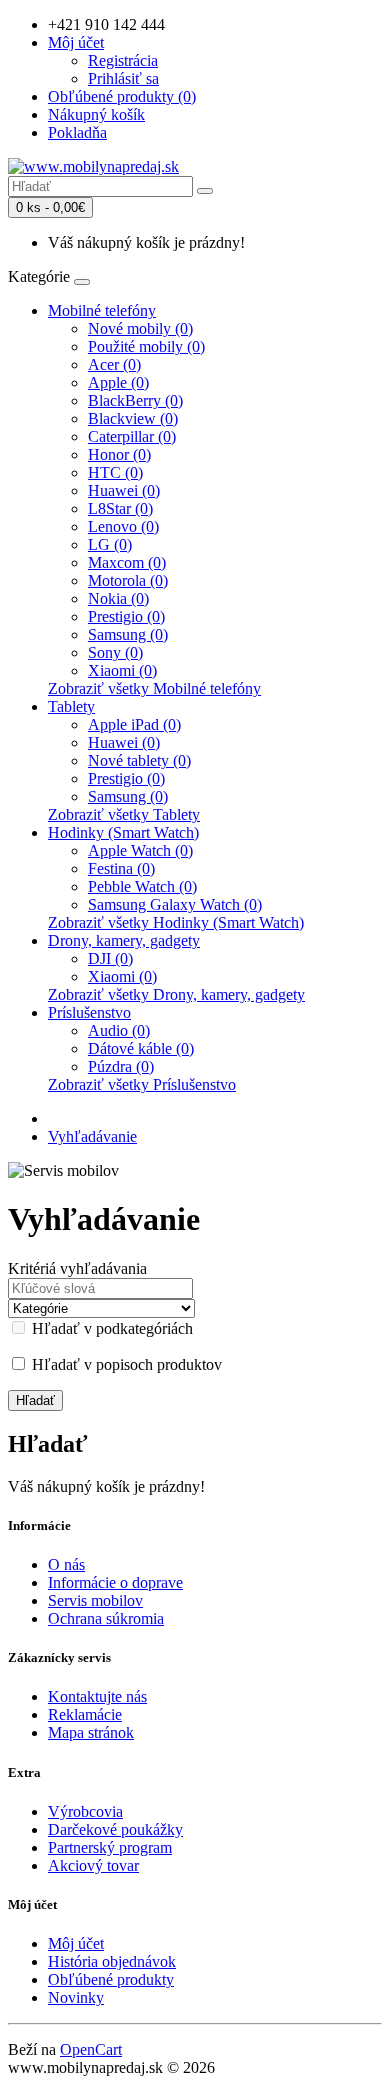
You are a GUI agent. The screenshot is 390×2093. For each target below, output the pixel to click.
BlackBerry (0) (135, 400)
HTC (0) (115, 472)
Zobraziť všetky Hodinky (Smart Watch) (176, 922)
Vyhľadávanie (92, 1136)
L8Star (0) (120, 508)
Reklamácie (85, 1714)
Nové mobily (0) (140, 328)
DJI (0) (110, 958)
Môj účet (76, 1943)
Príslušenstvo (89, 1012)
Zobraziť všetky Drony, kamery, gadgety (176, 994)
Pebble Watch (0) (142, 886)
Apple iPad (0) (134, 724)
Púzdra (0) (121, 1066)
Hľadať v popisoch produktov (125, 1364)
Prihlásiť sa (123, 78)
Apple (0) (118, 382)
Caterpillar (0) (132, 436)
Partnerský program (110, 1847)
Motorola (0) (128, 580)
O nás (66, 1564)
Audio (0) (119, 1030)
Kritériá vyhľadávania (77, 1268)
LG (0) (110, 544)
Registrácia (123, 60)
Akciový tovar (93, 1865)
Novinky (76, 1997)
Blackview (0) (133, 418)
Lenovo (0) (123, 526)
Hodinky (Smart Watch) (123, 832)
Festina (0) (121, 868)
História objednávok (112, 1961)
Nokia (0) (118, 598)
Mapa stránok (91, 1732)
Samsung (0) (128, 634)
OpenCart (91, 2049)
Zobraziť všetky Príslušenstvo (142, 1084)
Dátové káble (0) (141, 1048)
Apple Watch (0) (140, 850)
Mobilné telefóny (102, 310)
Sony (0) (115, 652)
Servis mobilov (95, 1600)
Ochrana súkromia (106, 1618)
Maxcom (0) (127, 562)
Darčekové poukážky (115, 1829)
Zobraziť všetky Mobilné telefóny (154, 688)
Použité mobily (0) (146, 346)
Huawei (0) (124, 490)
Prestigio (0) (126, 616)
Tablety (71, 706)
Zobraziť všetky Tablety (124, 814)
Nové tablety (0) (139, 760)
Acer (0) (114, 364)
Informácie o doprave (115, 1582)
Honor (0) (119, 454)
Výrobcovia (85, 1811)
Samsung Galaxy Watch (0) (175, 904)
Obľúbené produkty (111, 1979)
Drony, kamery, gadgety (124, 940)
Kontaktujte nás (97, 1696)
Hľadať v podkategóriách (110, 1328)
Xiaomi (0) (122, 670)
